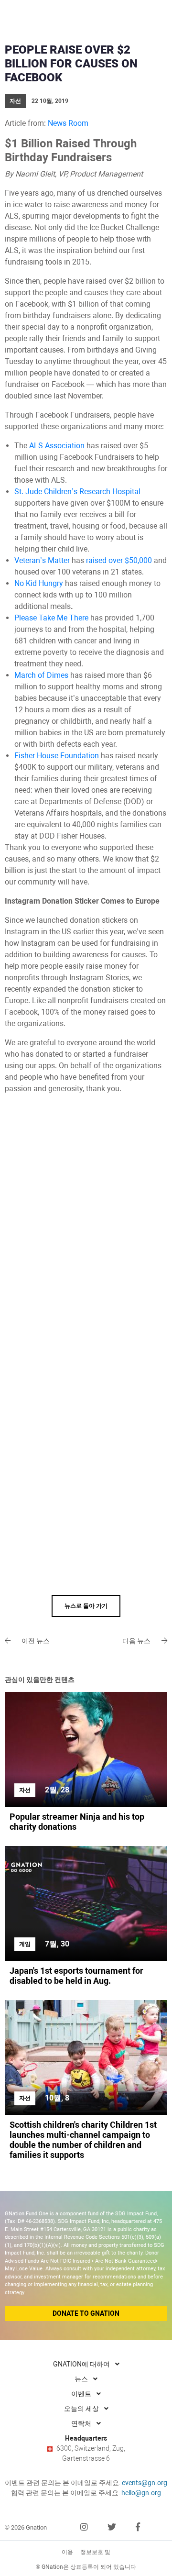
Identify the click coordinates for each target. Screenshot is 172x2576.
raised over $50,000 (119, 560)
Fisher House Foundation (57, 756)
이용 (67, 2552)
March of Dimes (41, 675)
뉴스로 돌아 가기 (86, 1606)
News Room (68, 123)
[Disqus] (86, 1224)
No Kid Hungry (39, 583)
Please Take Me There (51, 618)
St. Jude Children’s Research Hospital (77, 492)
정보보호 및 (95, 2552)
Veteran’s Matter (42, 560)
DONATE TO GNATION (86, 2313)
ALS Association (57, 446)
